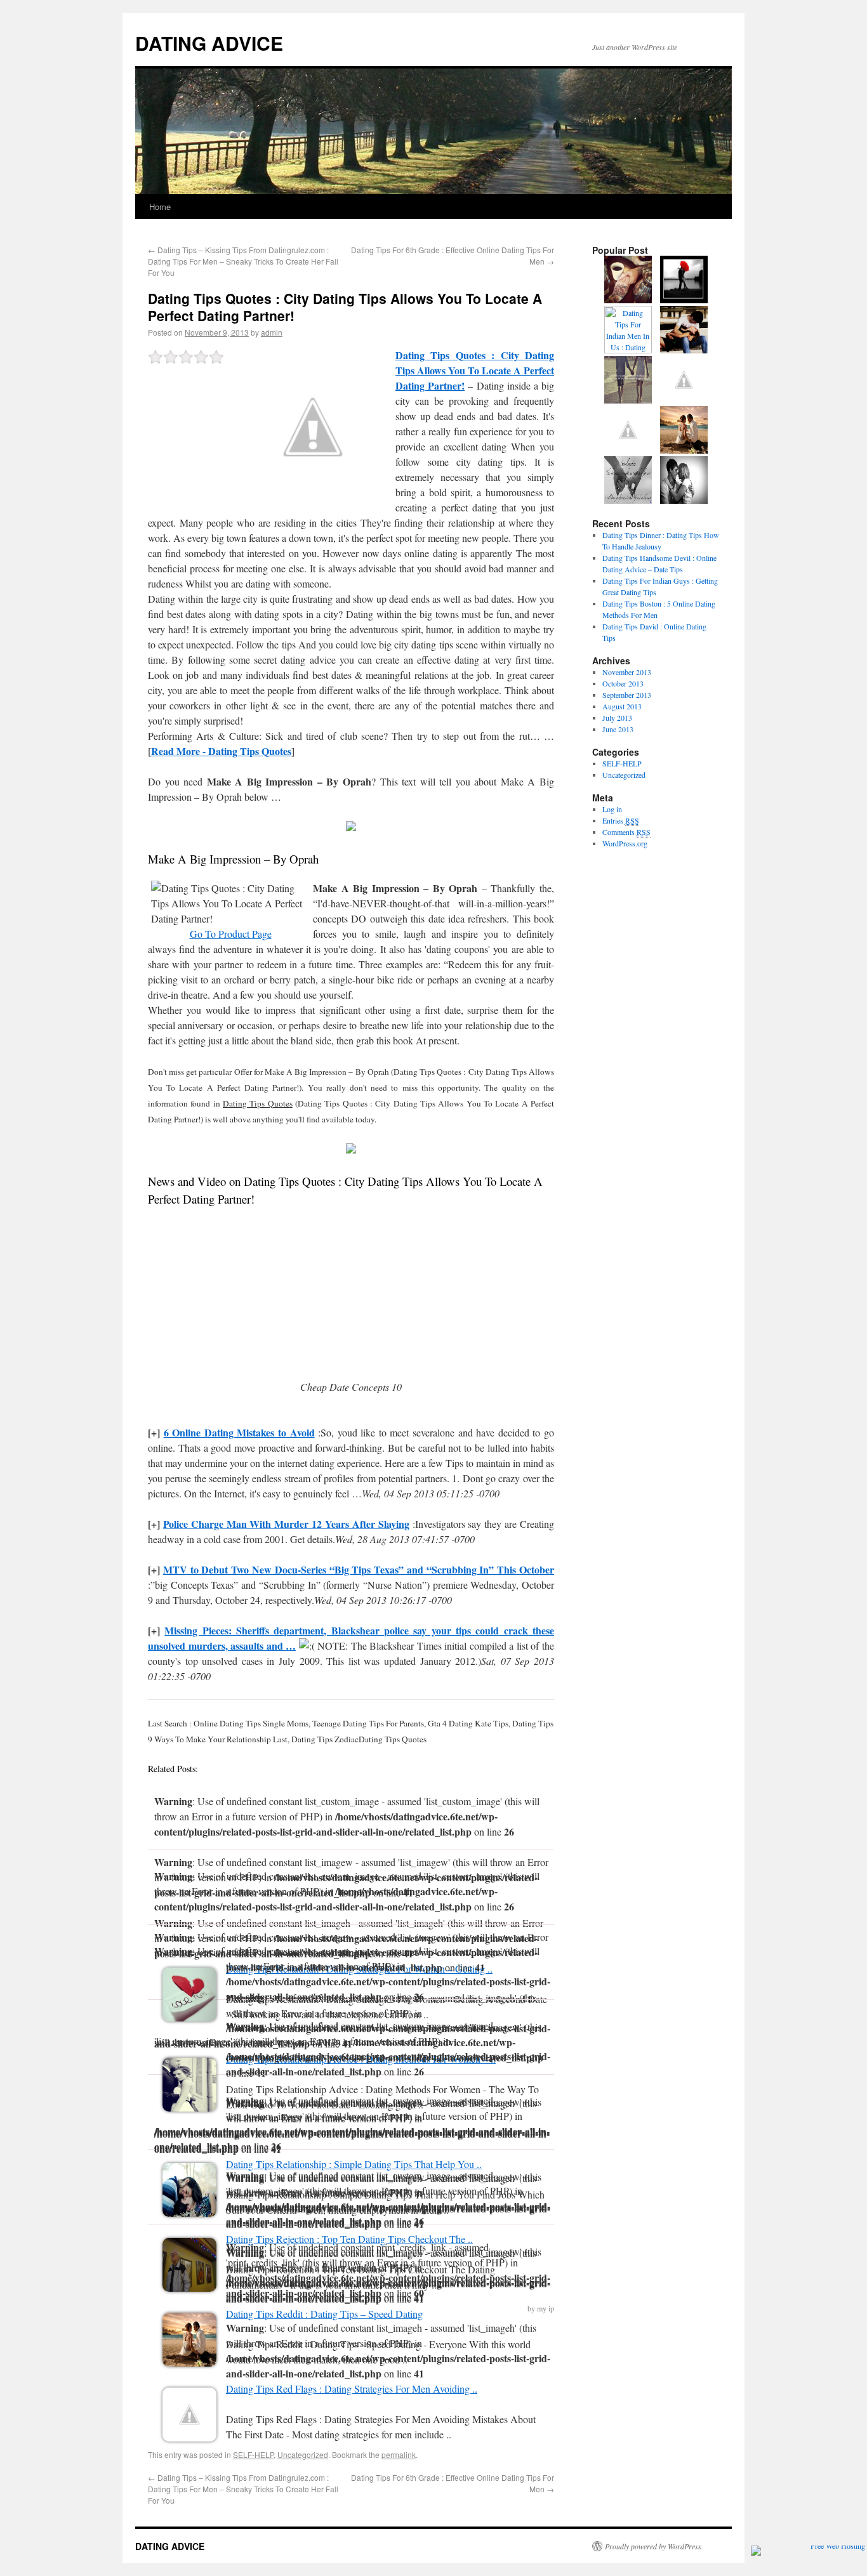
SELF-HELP (253, 2454)
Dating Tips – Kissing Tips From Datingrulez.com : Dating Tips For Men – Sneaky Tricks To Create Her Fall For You (243, 261)
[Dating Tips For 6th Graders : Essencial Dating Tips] (628, 450)
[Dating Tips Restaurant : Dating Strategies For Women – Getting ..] (189, 2017)
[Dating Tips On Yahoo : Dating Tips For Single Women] (684, 400)
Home (160, 207)
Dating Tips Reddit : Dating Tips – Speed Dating (324, 2314)
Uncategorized (303, 2454)
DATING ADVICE (209, 43)
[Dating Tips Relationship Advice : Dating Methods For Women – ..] (189, 2107)
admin (272, 332)
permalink (399, 2454)
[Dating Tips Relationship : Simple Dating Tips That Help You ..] (189, 2213)
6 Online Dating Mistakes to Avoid (239, 1432)
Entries (621, 820)
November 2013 (627, 672)
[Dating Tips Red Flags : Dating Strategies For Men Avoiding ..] (189, 2437)
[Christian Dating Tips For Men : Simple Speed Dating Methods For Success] (684, 350)
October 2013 (623, 683)
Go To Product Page (231, 934)
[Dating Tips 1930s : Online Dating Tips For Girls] (684, 300)
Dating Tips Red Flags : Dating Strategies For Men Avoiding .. (352, 2389)
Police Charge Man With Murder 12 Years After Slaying (286, 1524)
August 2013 (622, 706)
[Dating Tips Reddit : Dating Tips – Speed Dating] (189, 2362)
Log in (612, 809)
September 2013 (627, 695)
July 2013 (617, 718)
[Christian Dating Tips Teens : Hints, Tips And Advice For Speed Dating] (684, 450)
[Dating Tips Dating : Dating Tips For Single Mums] (628, 400)
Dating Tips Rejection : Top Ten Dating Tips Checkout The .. (349, 2239)
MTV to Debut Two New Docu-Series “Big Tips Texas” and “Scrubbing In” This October (359, 1569)
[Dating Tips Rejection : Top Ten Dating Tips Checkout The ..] (189, 2288)
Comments (626, 832)
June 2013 (618, 729)
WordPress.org (625, 843)
